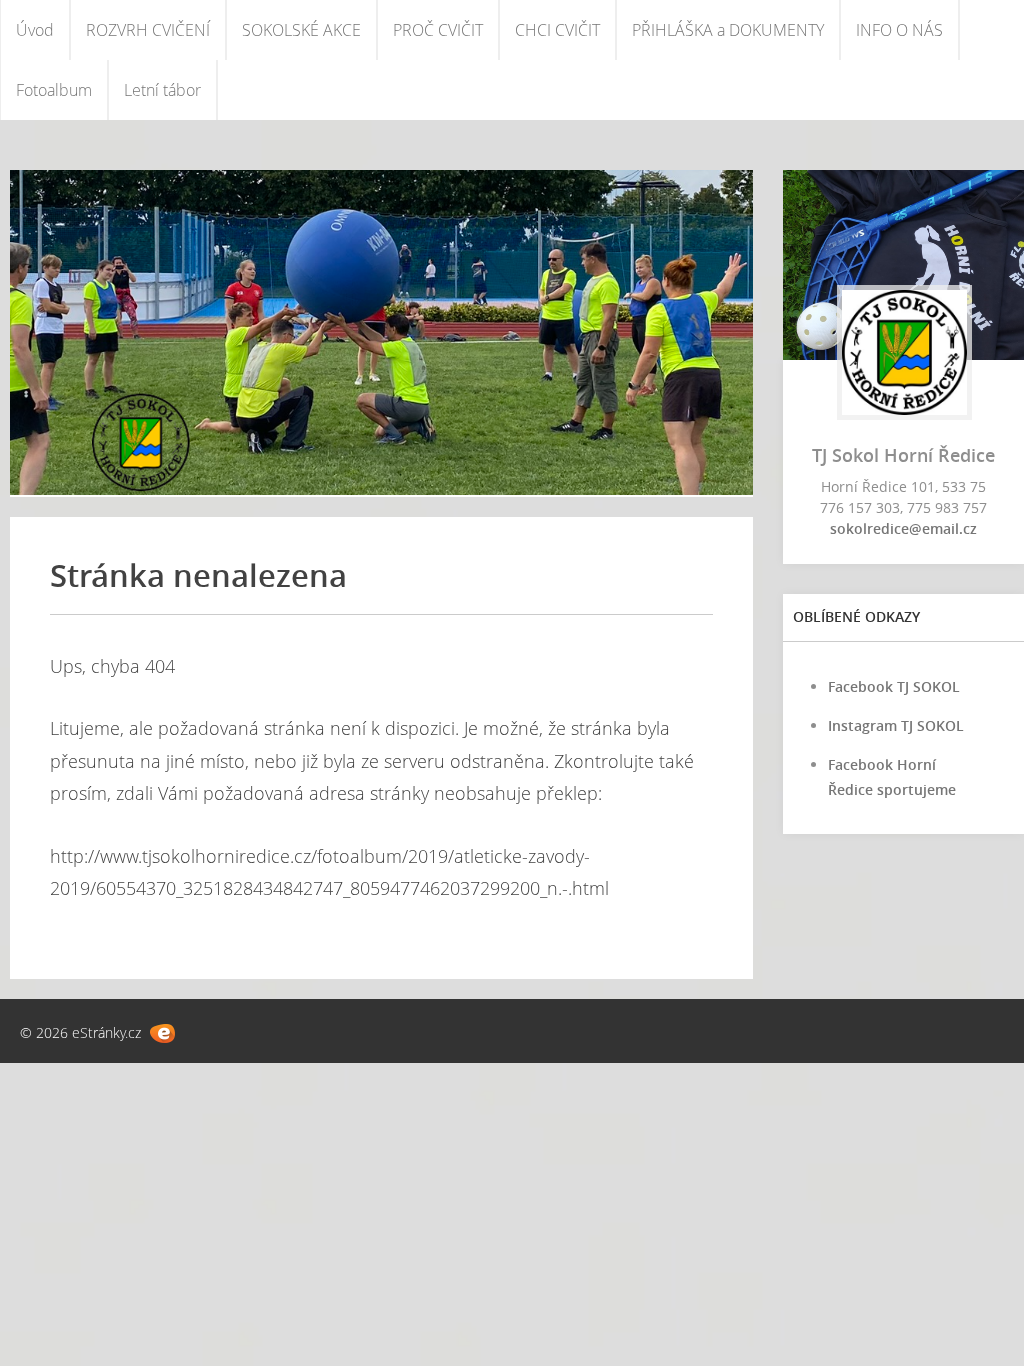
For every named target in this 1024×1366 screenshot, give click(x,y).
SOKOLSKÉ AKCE (301, 30)
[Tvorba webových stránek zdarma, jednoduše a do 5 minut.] (162, 1033)
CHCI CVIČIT (557, 30)
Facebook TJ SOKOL (894, 686)
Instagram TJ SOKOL (896, 725)
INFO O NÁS (899, 30)
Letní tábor (162, 90)
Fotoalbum (54, 90)
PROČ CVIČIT (438, 30)
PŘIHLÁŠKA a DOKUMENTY (728, 30)
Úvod (35, 30)
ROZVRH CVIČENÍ (148, 30)
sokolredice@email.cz (903, 528)
